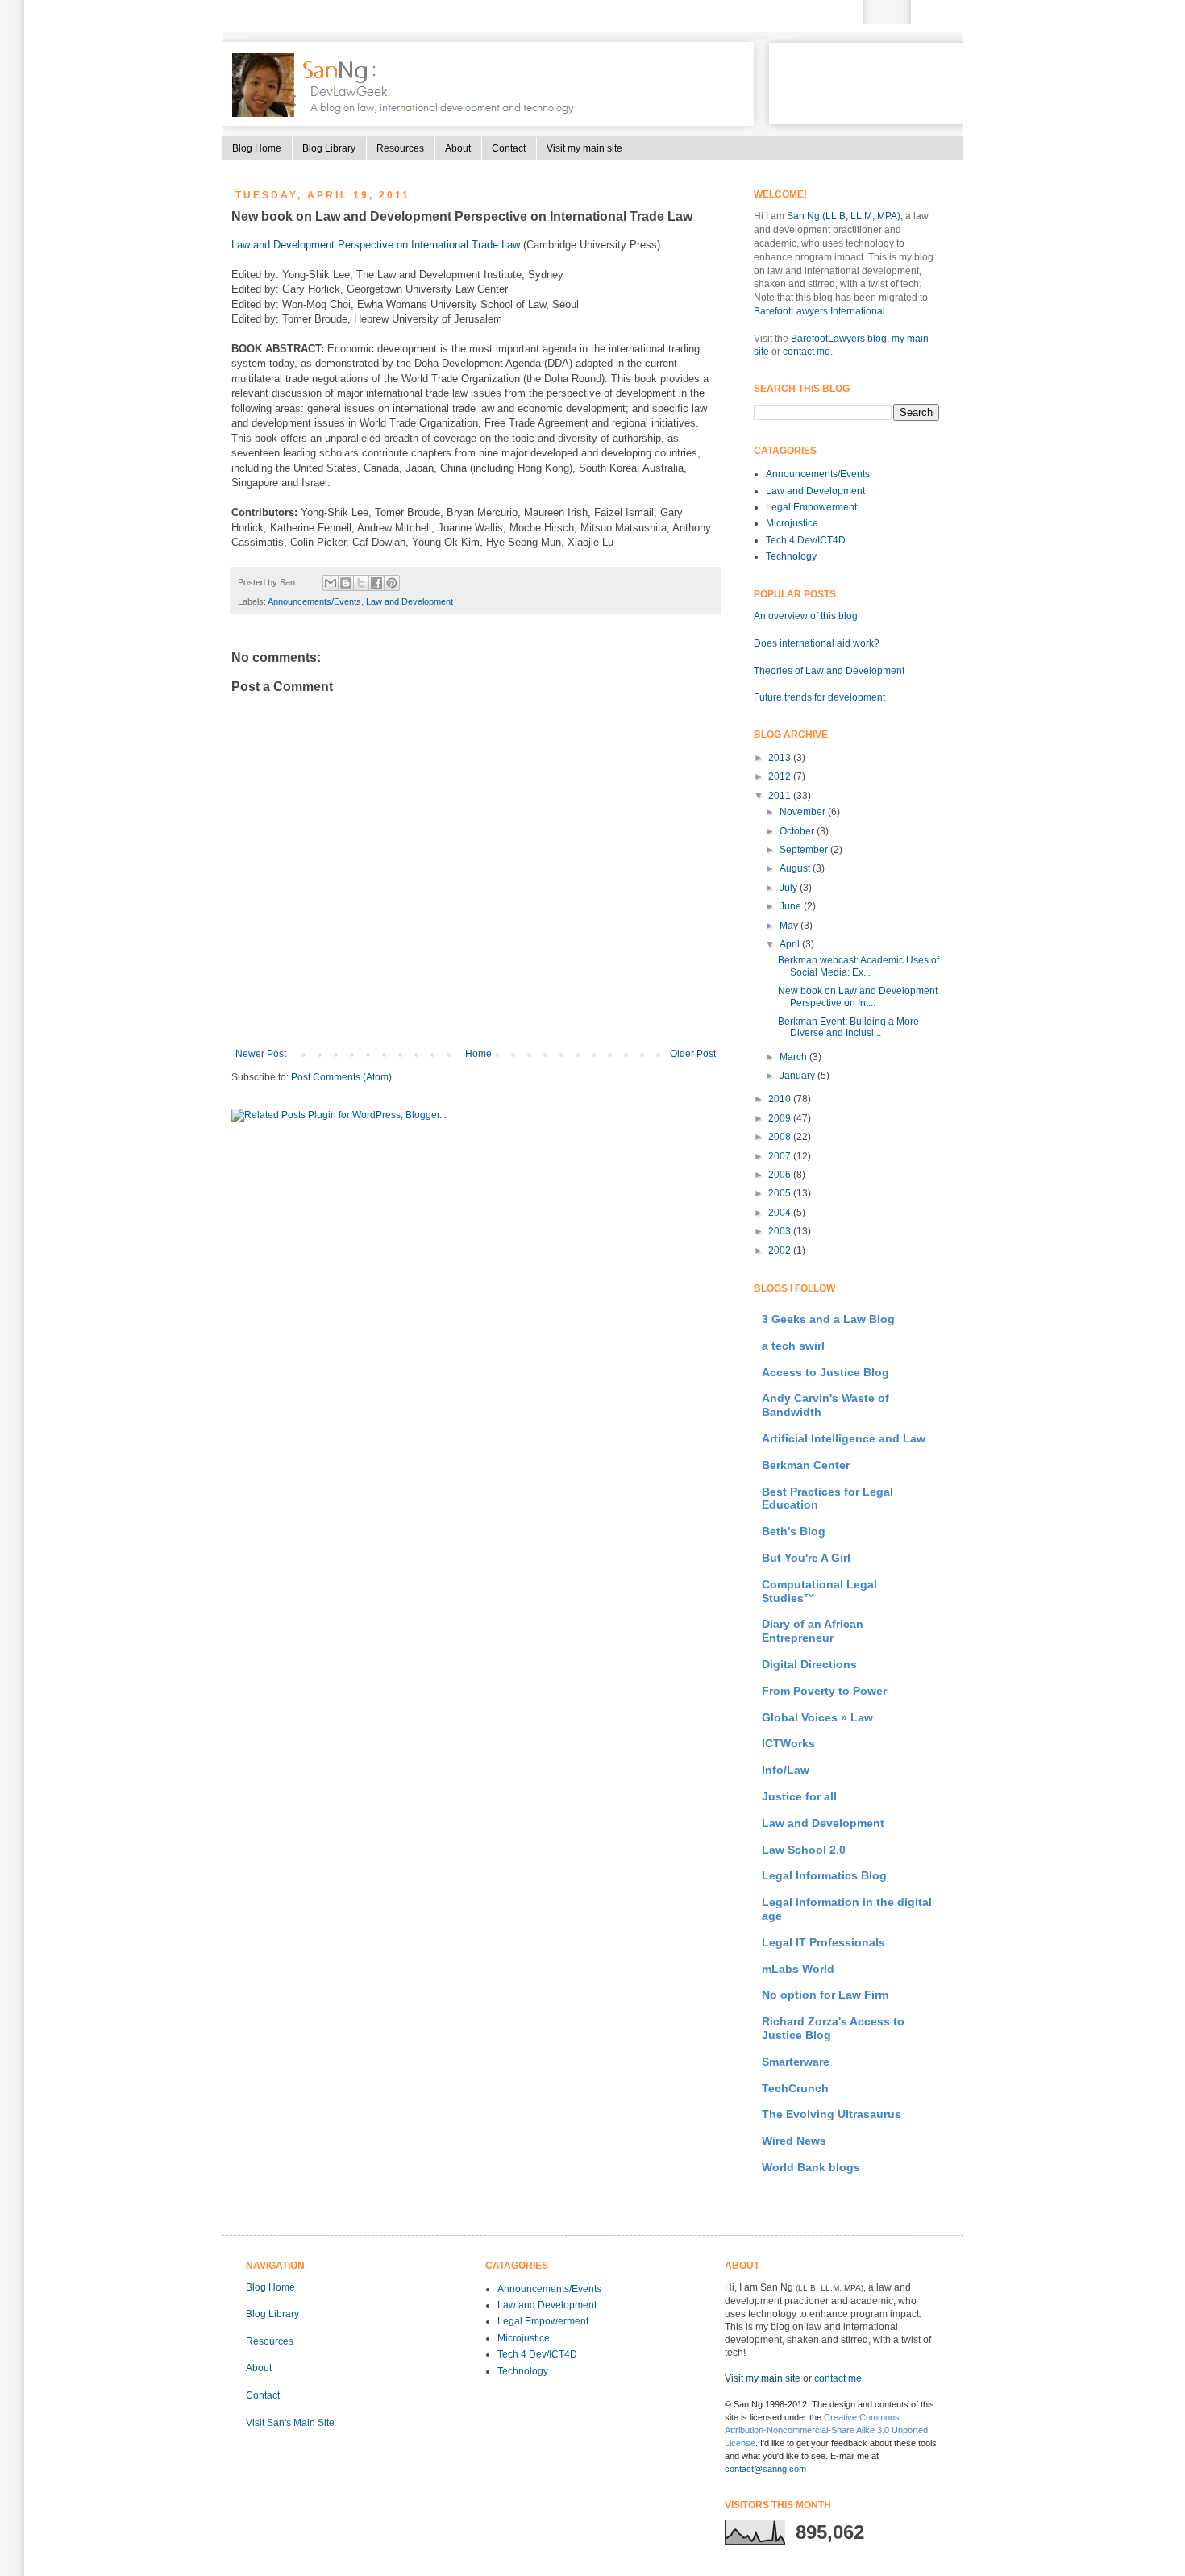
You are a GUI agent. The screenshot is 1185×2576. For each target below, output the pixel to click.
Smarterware (796, 2062)
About (458, 148)
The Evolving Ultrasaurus (832, 2114)
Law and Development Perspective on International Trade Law (376, 245)
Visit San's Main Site (290, 2423)
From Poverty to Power (824, 1691)
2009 (781, 1118)
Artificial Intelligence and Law (844, 1438)
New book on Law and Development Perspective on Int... (858, 997)
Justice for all (799, 1796)
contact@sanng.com (765, 2469)
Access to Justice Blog (825, 1372)
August (796, 868)
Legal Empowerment (811, 507)
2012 (781, 776)
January (798, 1076)
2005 (781, 1193)
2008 (781, 1137)
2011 (781, 796)
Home (478, 1054)
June (792, 906)
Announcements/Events (314, 601)
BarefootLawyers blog (839, 339)
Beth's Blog (794, 1531)
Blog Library (329, 148)
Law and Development (410, 601)
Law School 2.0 (804, 1850)
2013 (781, 758)
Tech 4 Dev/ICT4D (806, 540)
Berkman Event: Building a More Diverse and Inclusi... (848, 1027)
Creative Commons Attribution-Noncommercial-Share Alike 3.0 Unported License (826, 2430)
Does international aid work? (817, 643)
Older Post (693, 1054)
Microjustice (792, 523)
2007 (781, 1156)
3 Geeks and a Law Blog (828, 1319)
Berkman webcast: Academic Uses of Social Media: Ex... (859, 966)
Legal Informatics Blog (824, 1875)
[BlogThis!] (346, 583)
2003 (781, 1231)
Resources (400, 148)
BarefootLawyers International (819, 311)
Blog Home (257, 148)
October (798, 831)
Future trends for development (819, 697)
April (791, 944)
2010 (781, 1099)
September (805, 850)
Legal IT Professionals (823, 1942)
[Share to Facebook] (376, 583)
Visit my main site (584, 148)
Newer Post (261, 1054)
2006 (781, 1175)
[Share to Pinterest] (392, 583)
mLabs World (798, 1969)
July (790, 888)
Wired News (794, 2141)
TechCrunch (795, 2088)
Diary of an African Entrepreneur (813, 1631)
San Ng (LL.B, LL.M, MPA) (844, 216)
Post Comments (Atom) (341, 1077)
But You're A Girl (806, 1558)
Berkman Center (806, 1465)
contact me (807, 352)
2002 (781, 1251)
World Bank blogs (811, 2167)
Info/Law (786, 1770)
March (794, 1057)
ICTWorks (788, 1743)
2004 (781, 1213)
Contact (509, 148)
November (804, 812)
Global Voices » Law (817, 1717)
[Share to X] (361, 583)
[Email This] (331, 583)
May (790, 926)
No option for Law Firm (825, 1995)
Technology (791, 556)
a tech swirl (793, 1346)
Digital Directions (809, 1664)
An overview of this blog (806, 616)
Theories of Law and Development (829, 671)
